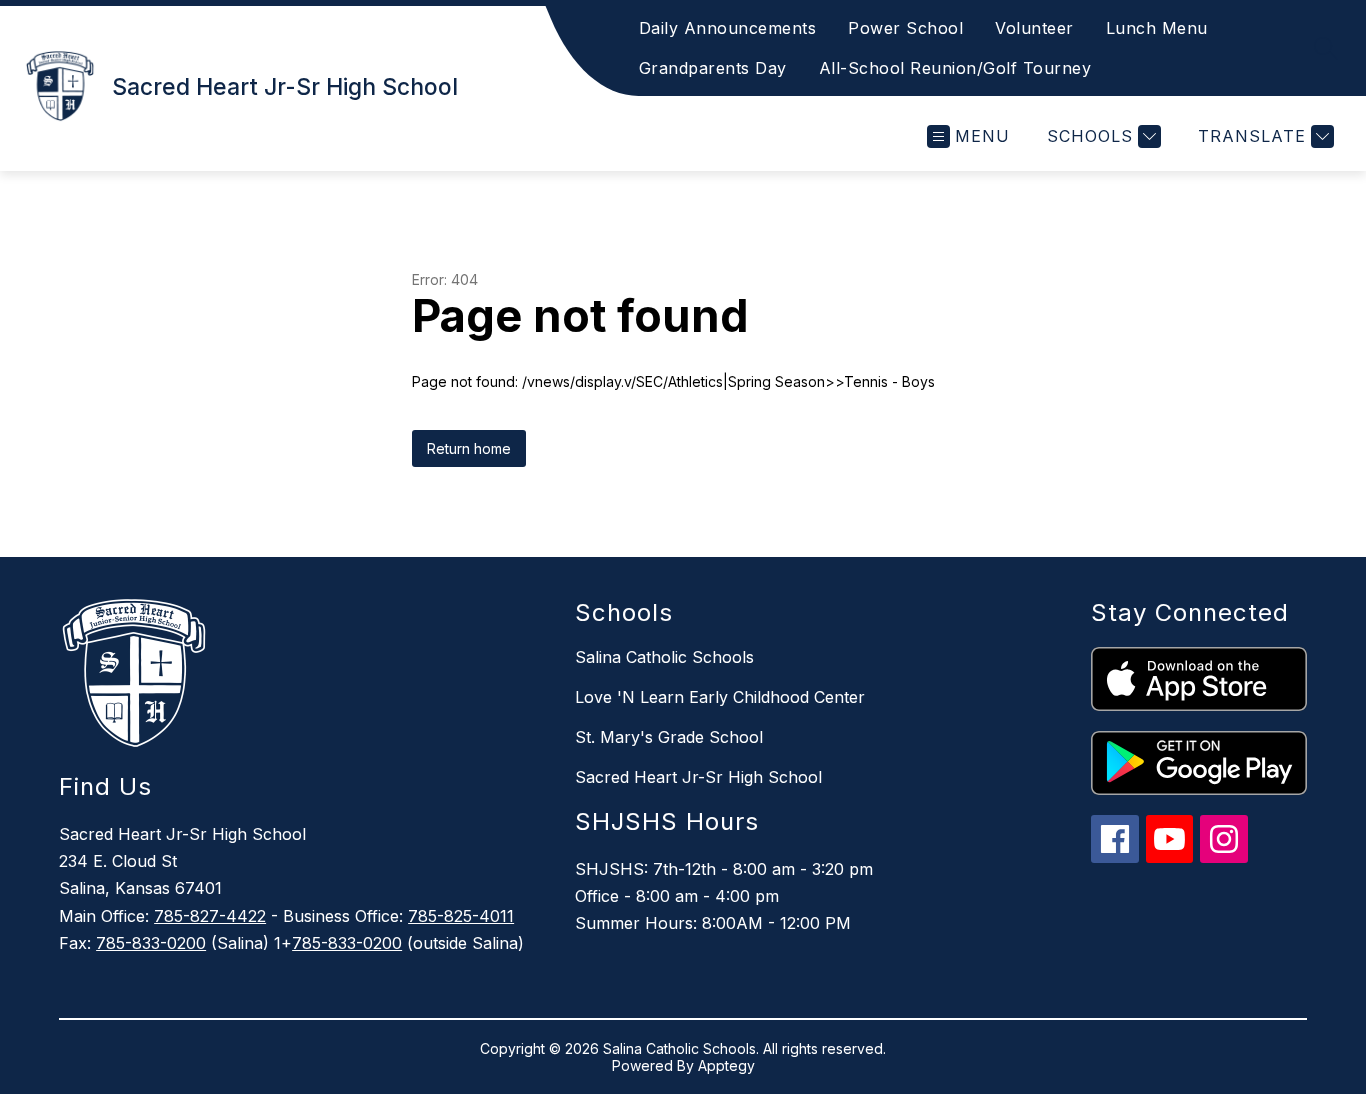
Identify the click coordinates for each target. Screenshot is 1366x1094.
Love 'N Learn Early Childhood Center (720, 697)
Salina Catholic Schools (664, 657)
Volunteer (1034, 28)
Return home (469, 448)
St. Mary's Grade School (669, 737)
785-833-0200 (151, 943)
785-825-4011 (461, 916)
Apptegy (726, 1065)
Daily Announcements (728, 28)
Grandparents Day (713, 68)
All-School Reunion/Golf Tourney (955, 68)
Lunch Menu (1157, 28)
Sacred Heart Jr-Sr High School (698, 777)
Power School (905, 28)
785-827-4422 (210, 916)
